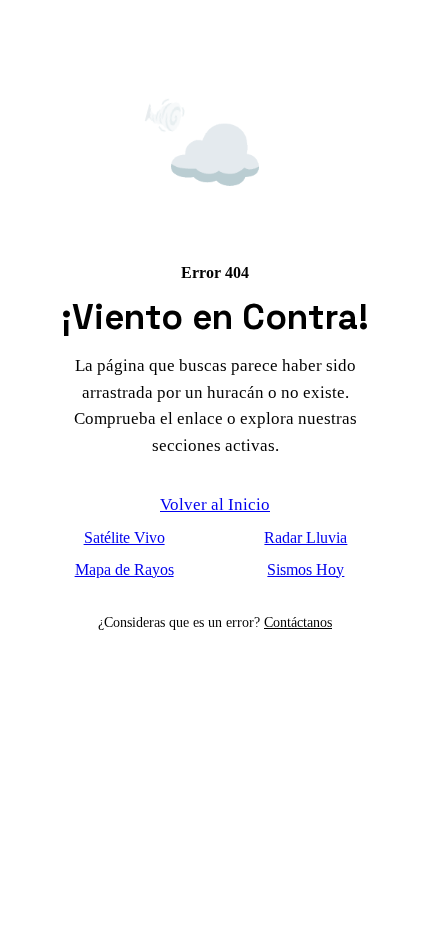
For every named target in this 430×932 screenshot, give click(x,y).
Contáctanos (298, 622)
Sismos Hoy (305, 569)
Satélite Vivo (124, 537)
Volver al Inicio (215, 504)
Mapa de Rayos (124, 569)
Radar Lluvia (305, 537)
